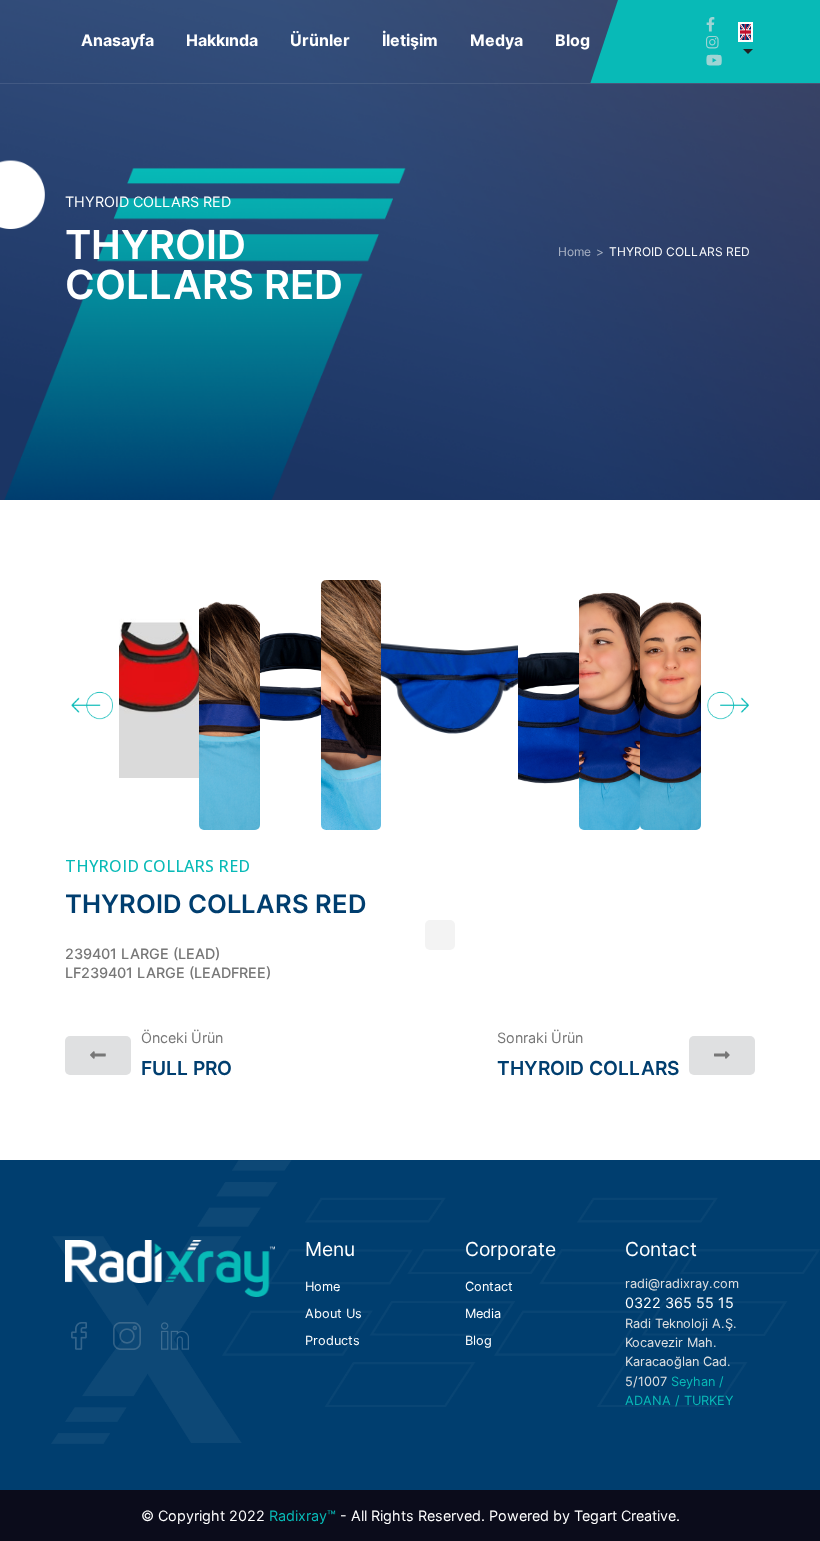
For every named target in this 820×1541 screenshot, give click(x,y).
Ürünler (320, 40)
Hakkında (222, 40)
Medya (496, 40)
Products (332, 1341)
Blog (572, 40)
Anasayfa (117, 40)
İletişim (410, 40)
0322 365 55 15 (679, 1302)
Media (483, 1314)
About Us (333, 1314)
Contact (489, 1287)
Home (574, 252)
